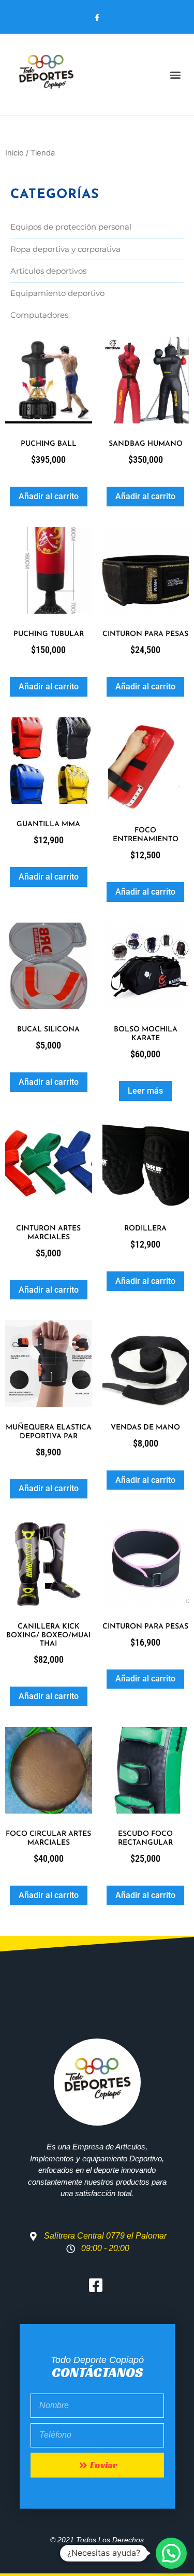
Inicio (14, 153)
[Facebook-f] (97, 18)
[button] (175, 75)
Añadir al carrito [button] (49, 496)
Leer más (145, 1091)
